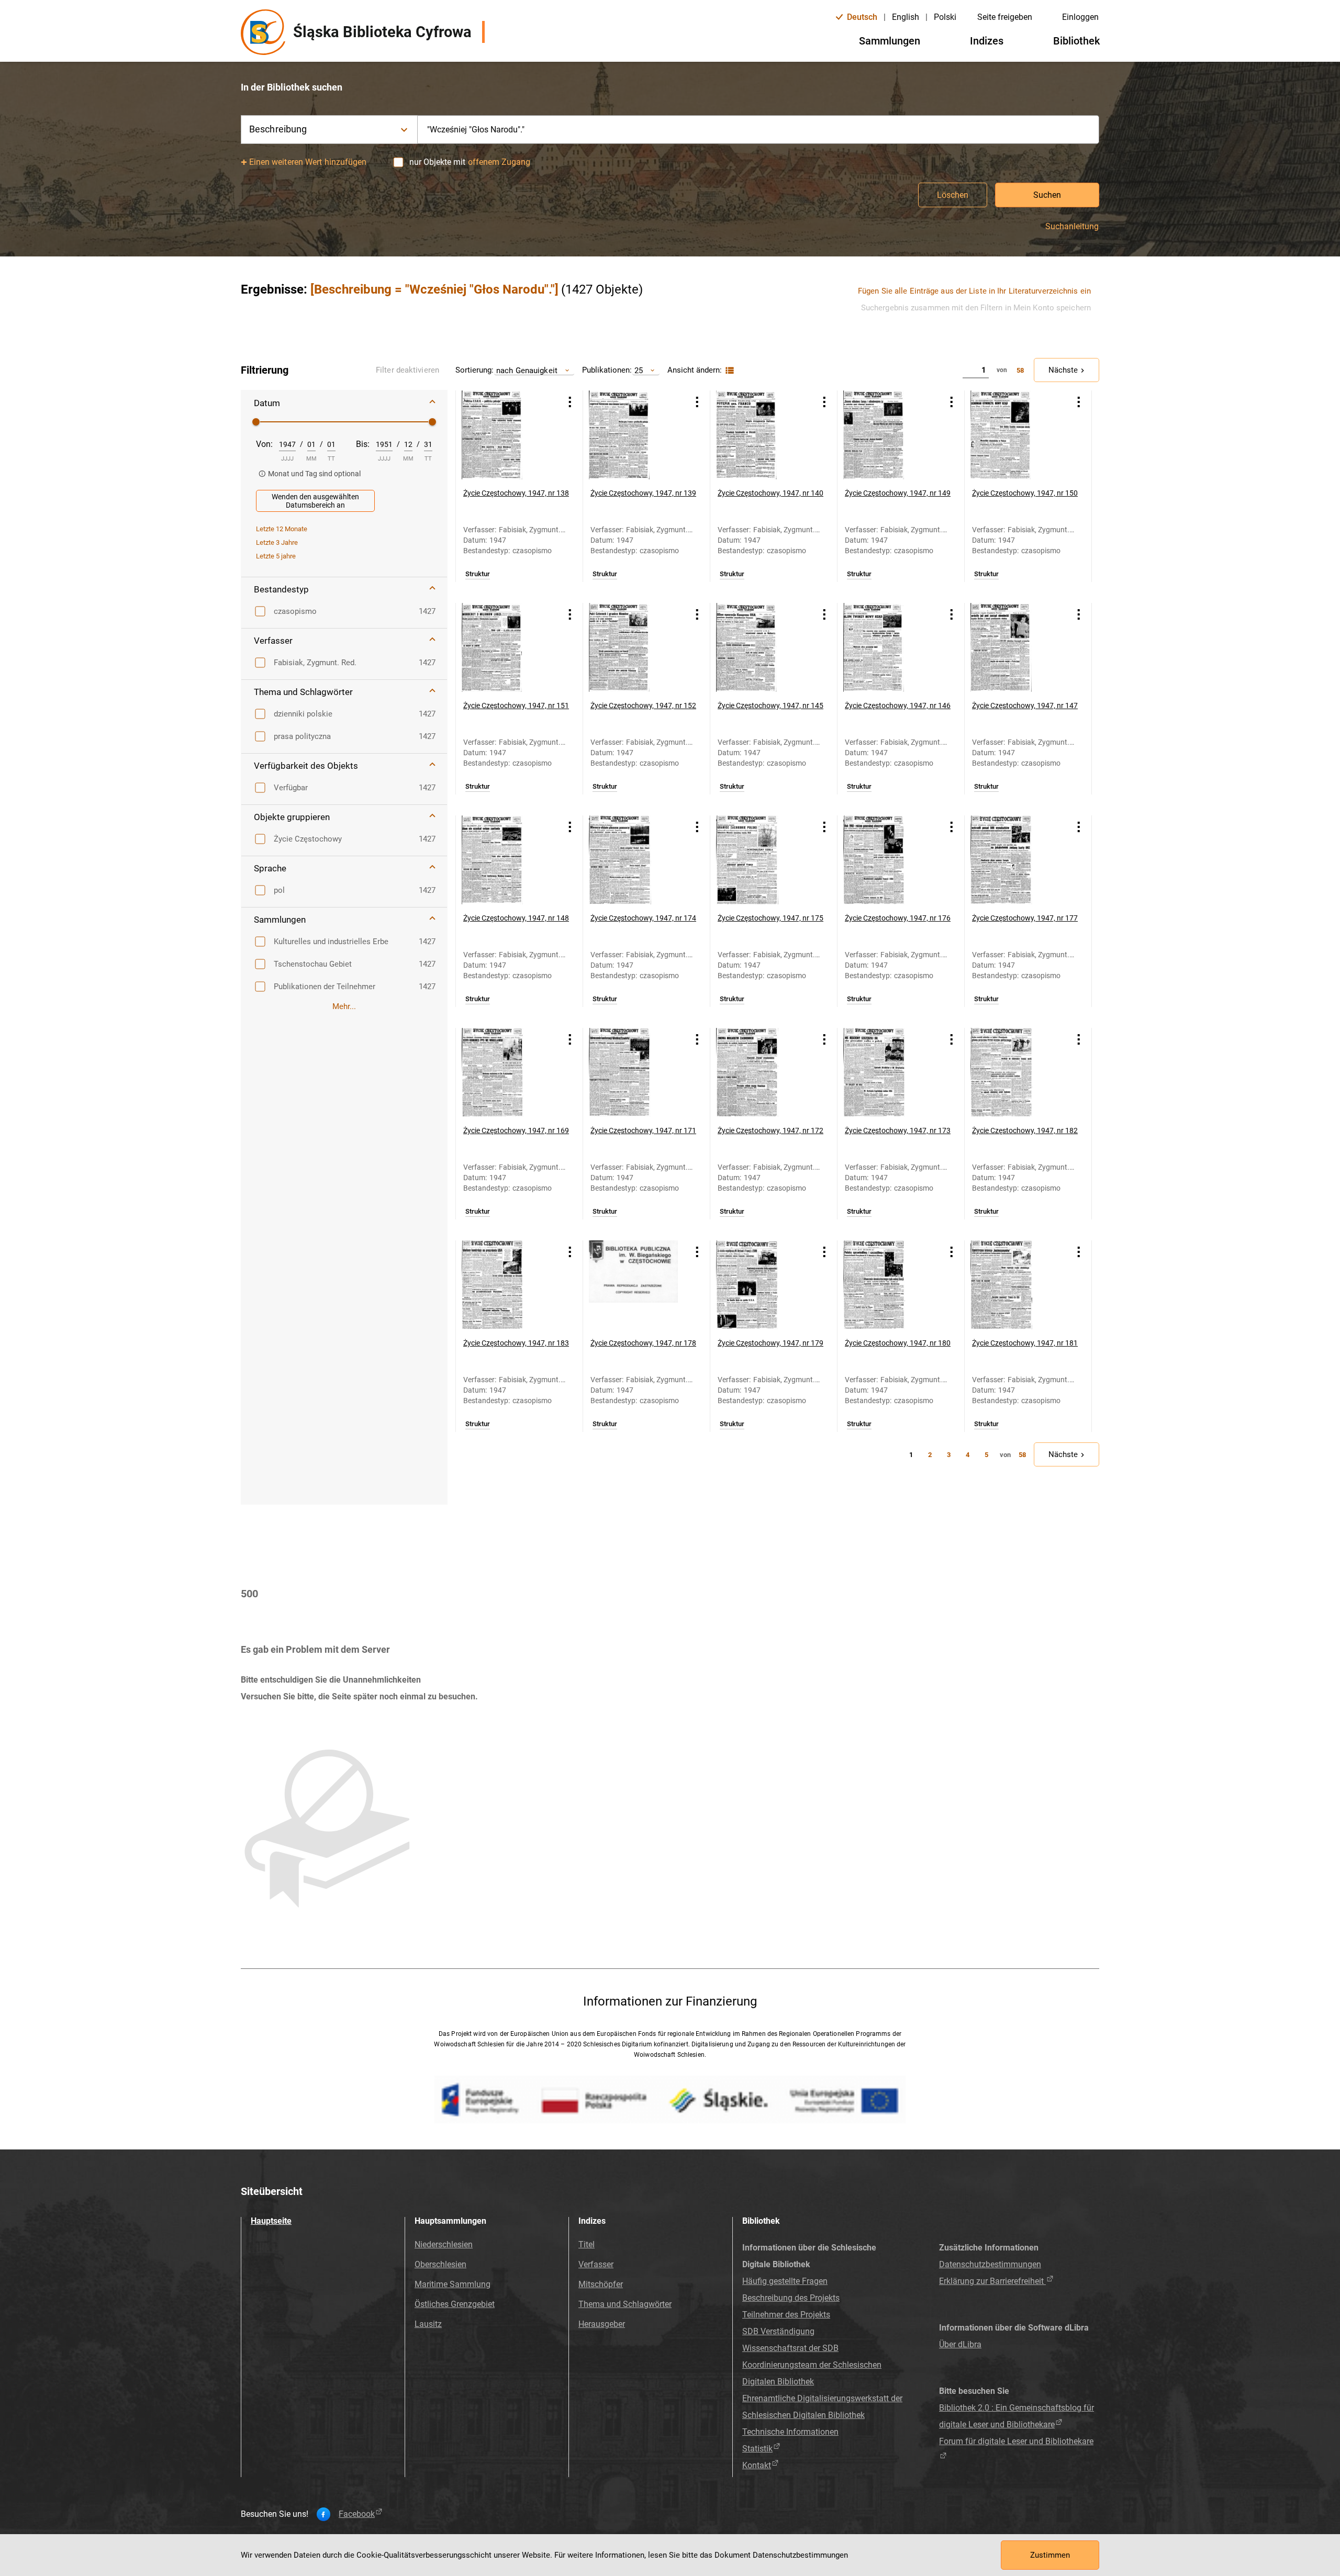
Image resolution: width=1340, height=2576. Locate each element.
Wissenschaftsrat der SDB (790, 2348)
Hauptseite (271, 2221)
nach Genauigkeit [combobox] (527, 370)
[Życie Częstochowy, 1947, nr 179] (761, 1285)
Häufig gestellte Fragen (785, 2281)
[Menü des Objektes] (570, 402)
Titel (587, 2244)
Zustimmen (1050, 2555)
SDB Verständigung (778, 2331)
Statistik (757, 2449)
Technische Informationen (790, 2432)
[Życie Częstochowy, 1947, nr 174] (633, 860)
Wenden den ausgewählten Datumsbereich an (315, 501)
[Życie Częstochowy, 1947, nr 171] (633, 1072)
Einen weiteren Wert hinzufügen (308, 162)
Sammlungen (890, 41)
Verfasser (596, 2264)
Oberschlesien (440, 2264)
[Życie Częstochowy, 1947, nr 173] (888, 1072)
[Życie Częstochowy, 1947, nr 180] (888, 1285)
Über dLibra (960, 2344)
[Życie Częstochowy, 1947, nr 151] (506, 647)
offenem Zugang (499, 162)
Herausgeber (602, 2324)
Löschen (953, 195)
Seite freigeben (1005, 17)
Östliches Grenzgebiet (455, 2304)
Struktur (478, 574)
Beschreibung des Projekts (791, 2298)
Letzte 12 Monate (282, 529)
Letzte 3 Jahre (277, 542)
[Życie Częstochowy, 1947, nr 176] (888, 860)
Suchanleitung (1072, 227)
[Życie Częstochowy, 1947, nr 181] (1015, 1285)
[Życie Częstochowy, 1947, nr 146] (888, 647)
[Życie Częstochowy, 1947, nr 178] (633, 1285)
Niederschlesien (444, 2244)
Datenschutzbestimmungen (990, 2264)
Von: (264, 444)
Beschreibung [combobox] (278, 129)
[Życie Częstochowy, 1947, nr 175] (761, 860)
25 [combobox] (639, 370)
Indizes (987, 41)
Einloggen (1080, 17)
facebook (357, 2514)
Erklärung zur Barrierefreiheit (992, 2281)
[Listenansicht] (728, 371)
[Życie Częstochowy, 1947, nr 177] (1015, 860)
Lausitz (428, 2324)
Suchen (1047, 195)
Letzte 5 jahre (276, 556)
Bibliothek (1076, 41)
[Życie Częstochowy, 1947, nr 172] (761, 1072)
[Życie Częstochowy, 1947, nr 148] (506, 860)
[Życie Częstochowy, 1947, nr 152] (633, 647)
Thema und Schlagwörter (625, 2304)
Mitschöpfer (601, 2284)
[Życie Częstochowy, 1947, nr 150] (1015, 435)
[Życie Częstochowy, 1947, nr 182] (1015, 1072)
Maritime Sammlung (453, 2284)
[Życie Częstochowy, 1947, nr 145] (761, 647)
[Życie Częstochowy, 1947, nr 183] (506, 1285)
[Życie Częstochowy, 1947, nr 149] (888, 435)
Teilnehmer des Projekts (786, 2315)
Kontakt (757, 2465)
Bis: (363, 444)
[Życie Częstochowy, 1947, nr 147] (1015, 647)
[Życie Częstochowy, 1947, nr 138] (506, 435)
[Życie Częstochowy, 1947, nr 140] (761, 435)
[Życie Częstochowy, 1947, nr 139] (633, 435)
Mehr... (344, 1006)
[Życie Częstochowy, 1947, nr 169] (506, 1072)
